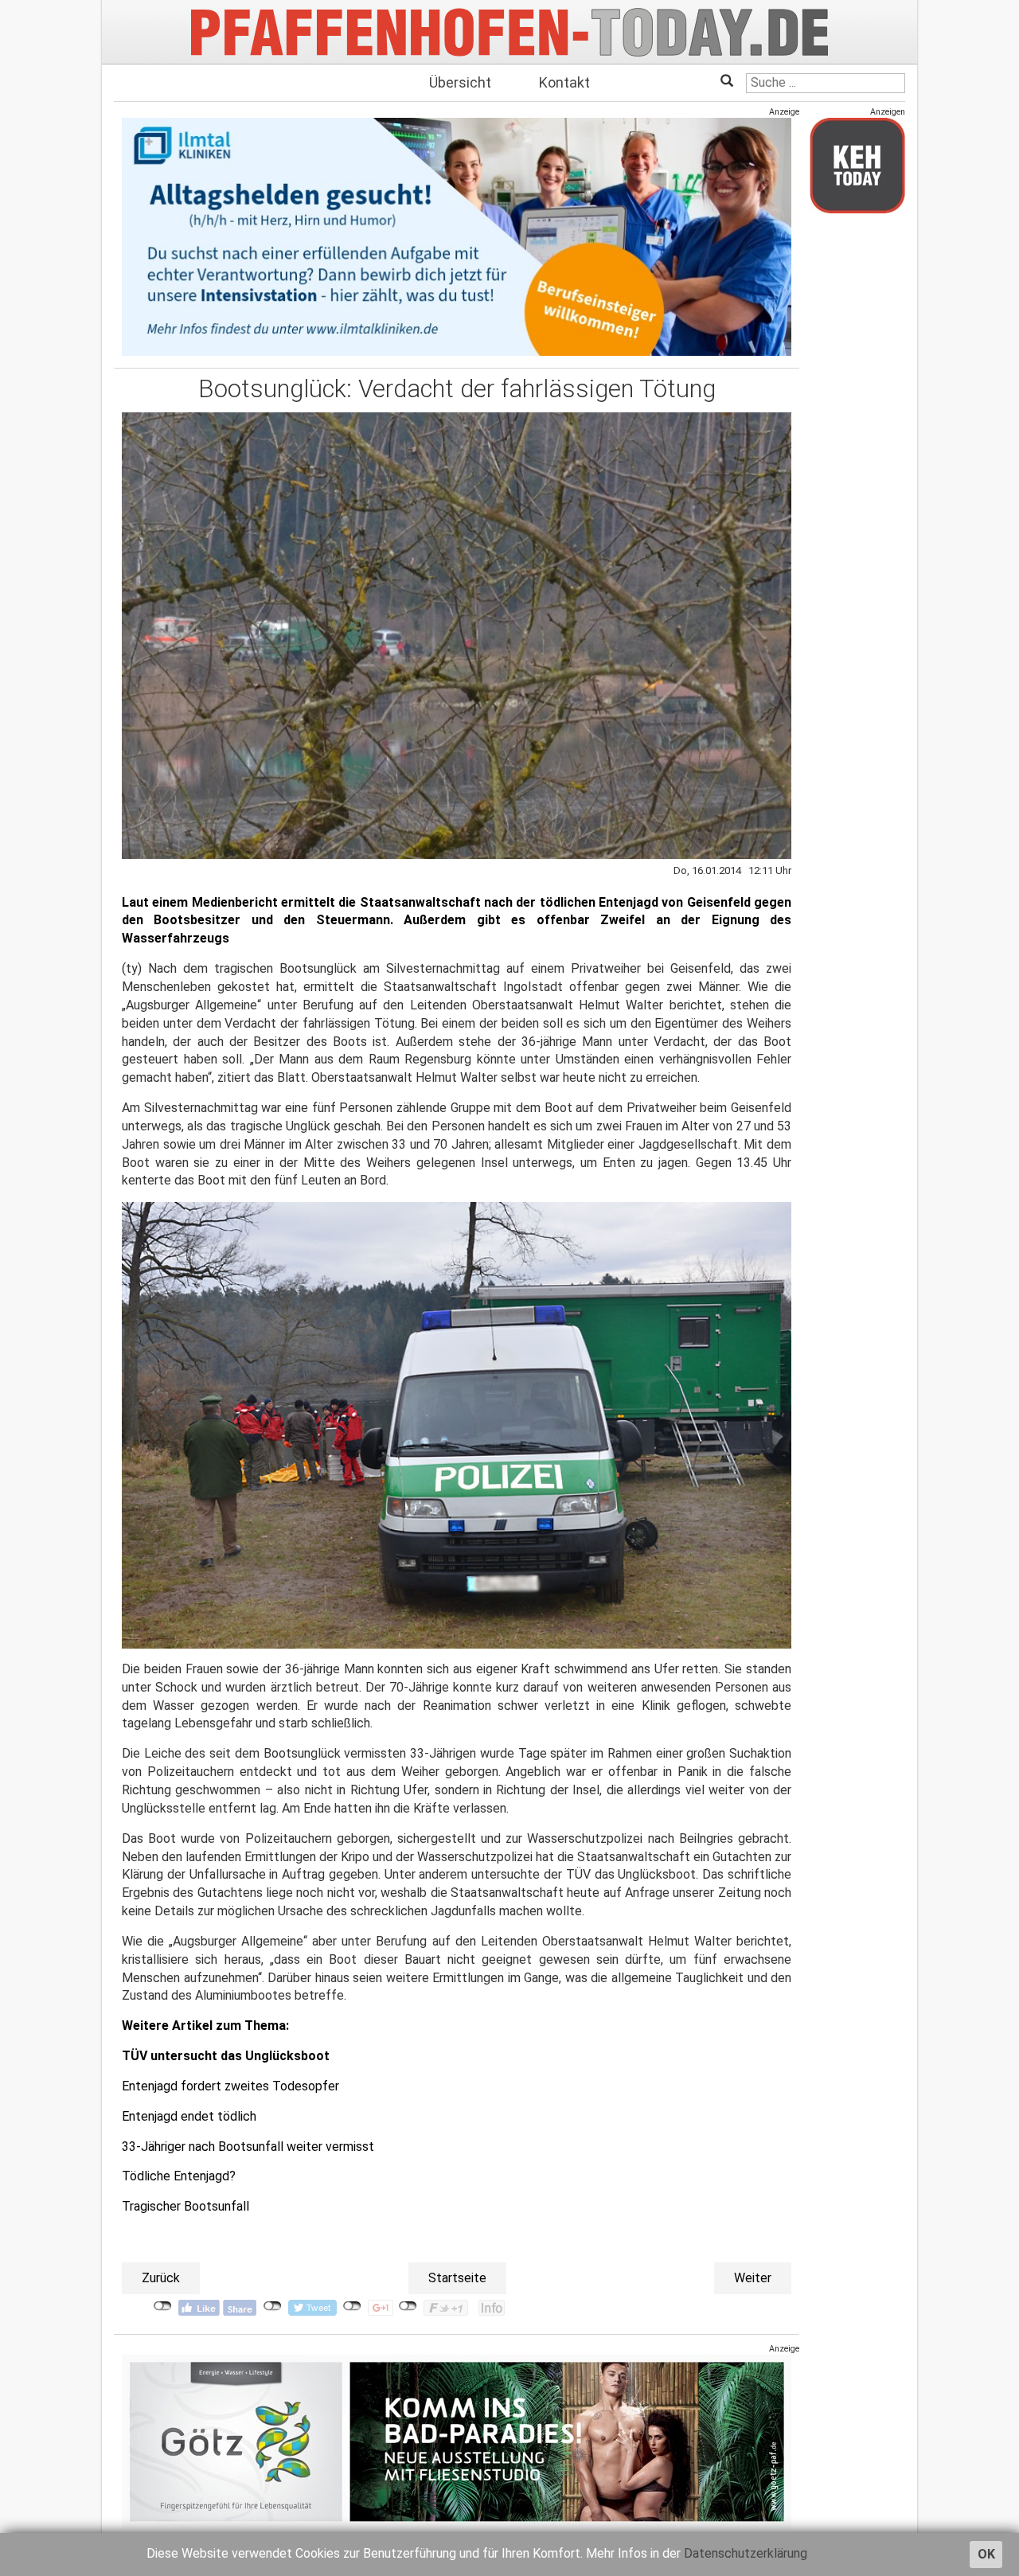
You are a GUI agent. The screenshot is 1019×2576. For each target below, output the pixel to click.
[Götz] (457, 2441)
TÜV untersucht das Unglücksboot (226, 2056)
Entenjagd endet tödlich (189, 2116)
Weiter (753, 2278)
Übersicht (460, 82)
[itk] (457, 236)
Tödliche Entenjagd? (179, 2176)
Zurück (161, 2278)
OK (986, 2554)
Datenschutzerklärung (746, 2553)
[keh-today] (857, 165)
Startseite (457, 2278)
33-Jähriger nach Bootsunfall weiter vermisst (248, 2147)
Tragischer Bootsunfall (185, 2206)
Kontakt (564, 82)
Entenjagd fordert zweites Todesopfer (230, 2086)
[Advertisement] (857, 464)
